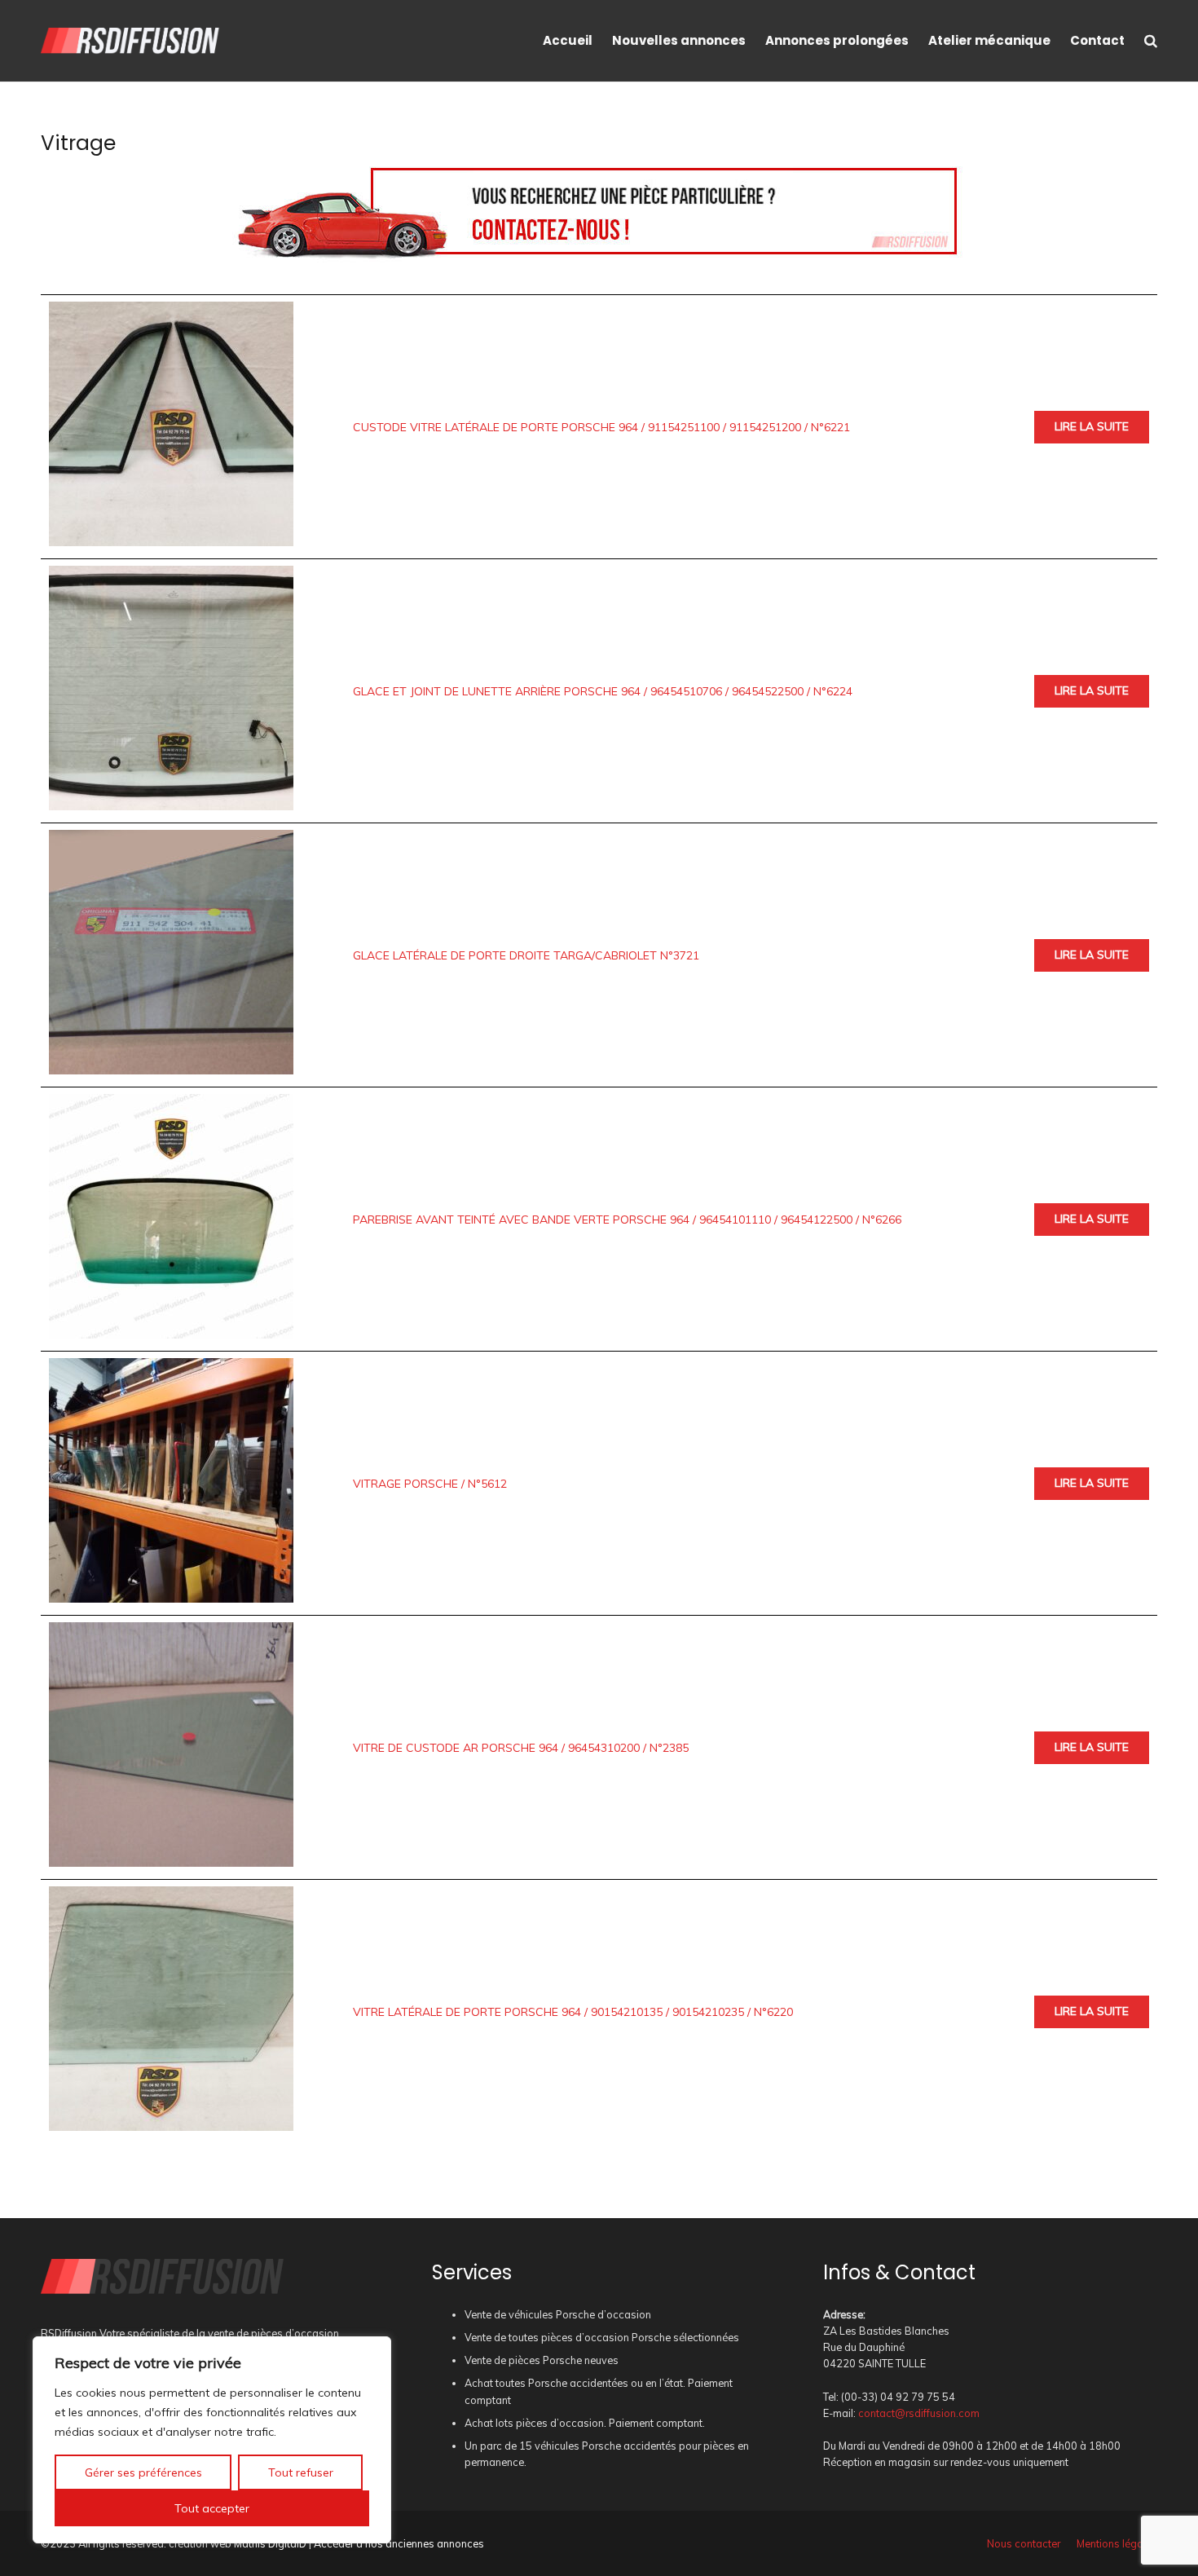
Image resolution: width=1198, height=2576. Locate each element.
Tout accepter (212, 2508)
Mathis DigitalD (270, 2543)
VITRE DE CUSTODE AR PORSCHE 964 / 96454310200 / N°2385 (521, 1748)
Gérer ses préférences (143, 2472)
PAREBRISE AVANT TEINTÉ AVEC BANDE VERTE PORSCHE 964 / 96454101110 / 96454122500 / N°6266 (627, 1220)
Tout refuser (301, 2472)
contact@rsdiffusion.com (919, 2413)
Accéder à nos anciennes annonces (399, 2543)
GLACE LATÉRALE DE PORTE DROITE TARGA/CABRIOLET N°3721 (526, 955)
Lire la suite (1092, 426)
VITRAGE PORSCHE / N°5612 (430, 1484)
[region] (212, 2440)
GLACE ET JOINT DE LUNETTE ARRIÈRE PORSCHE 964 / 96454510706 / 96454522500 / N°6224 (603, 691)
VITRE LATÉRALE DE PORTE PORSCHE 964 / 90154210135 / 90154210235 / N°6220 (573, 2012)
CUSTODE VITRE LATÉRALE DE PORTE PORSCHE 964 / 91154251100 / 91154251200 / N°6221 (601, 427)
